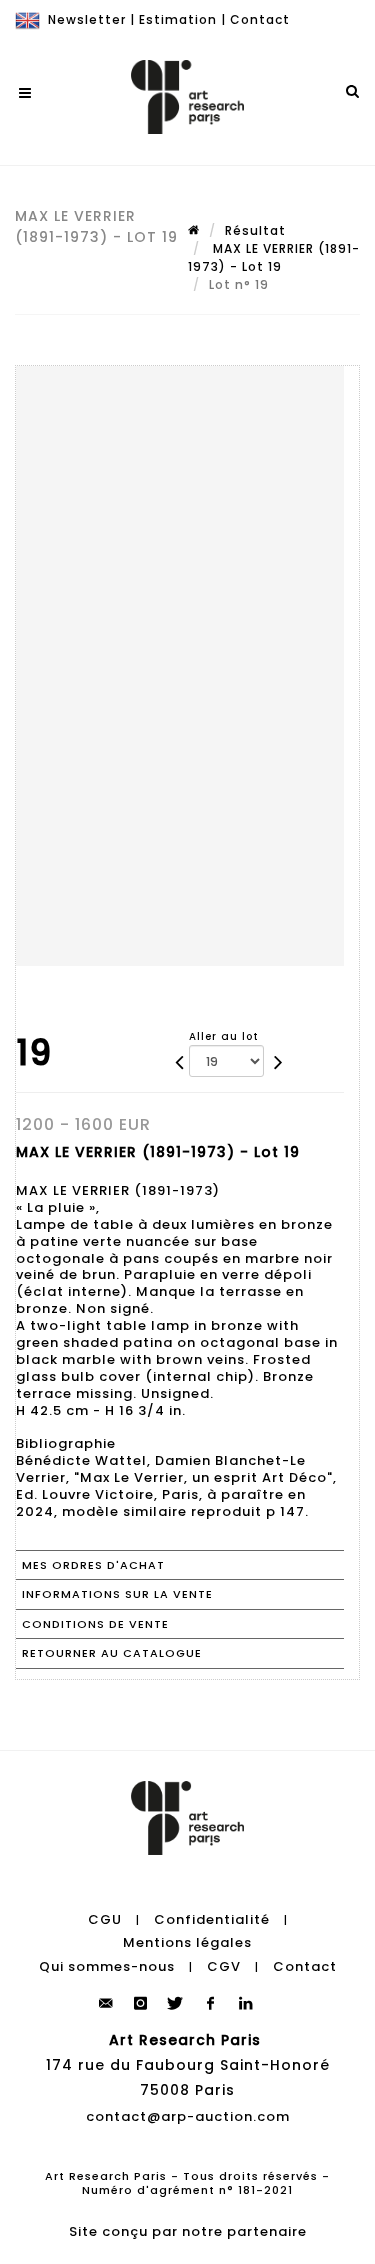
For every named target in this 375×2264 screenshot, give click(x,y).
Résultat (255, 230)
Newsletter (87, 19)
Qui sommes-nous (107, 1966)
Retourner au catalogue (112, 1653)
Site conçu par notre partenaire (188, 2231)
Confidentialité (212, 1919)
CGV (224, 1966)
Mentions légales (187, 1942)
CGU (105, 1919)
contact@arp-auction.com (188, 2116)
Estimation (178, 19)
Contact (260, 19)
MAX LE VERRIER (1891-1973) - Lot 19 (274, 257)
